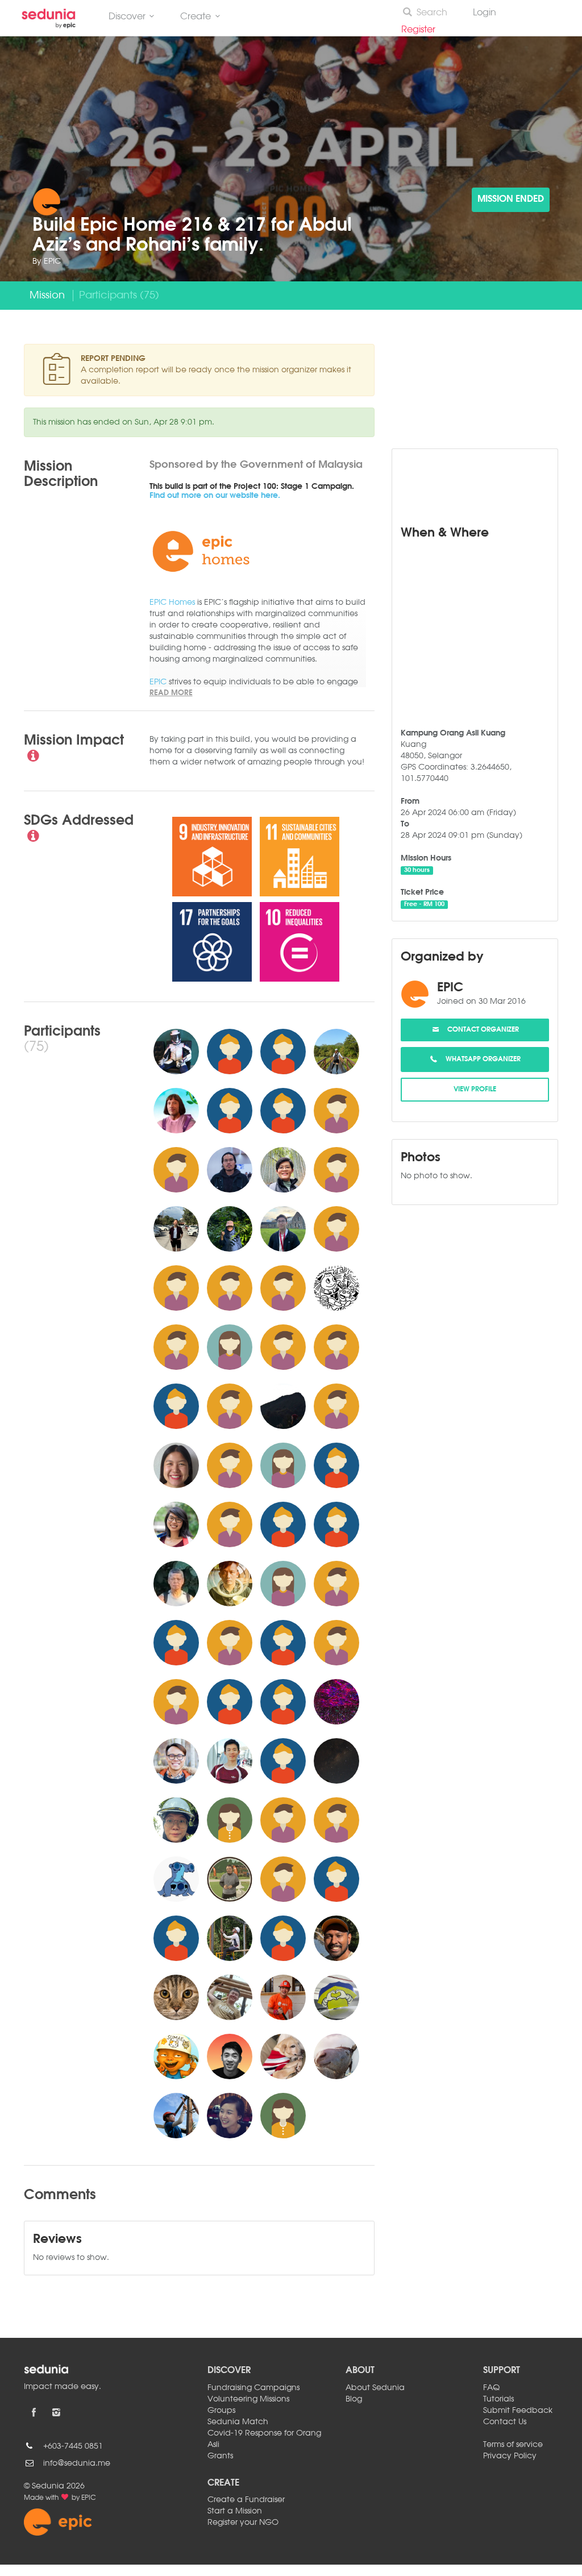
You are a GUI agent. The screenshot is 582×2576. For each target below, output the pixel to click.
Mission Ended (511, 200)
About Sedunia (375, 2388)
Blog (354, 2399)
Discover (127, 17)
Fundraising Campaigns (253, 2388)
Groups (221, 2411)
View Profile (475, 1090)
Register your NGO (243, 2523)
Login (485, 13)
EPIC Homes (172, 603)
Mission (47, 296)
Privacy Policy (510, 2456)
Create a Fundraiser (246, 2500)
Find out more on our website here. (215, 496)
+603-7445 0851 (73, 2446)
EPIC (52, 261)
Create (196, 17)
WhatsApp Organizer (480, 1060)
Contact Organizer (480, 1030)
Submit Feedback (518, 2411)
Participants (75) (119, 296)
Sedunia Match (238, 2422)
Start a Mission (235, 2511)
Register (423, 30)
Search (432, 13)
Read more (171, 693)
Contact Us (505, 2422)
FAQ (491, 2388)
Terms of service (513, 2445)
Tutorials (498, 2399)
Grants (220, 2456)
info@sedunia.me (77, 2463)
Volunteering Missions (248, 2399)
